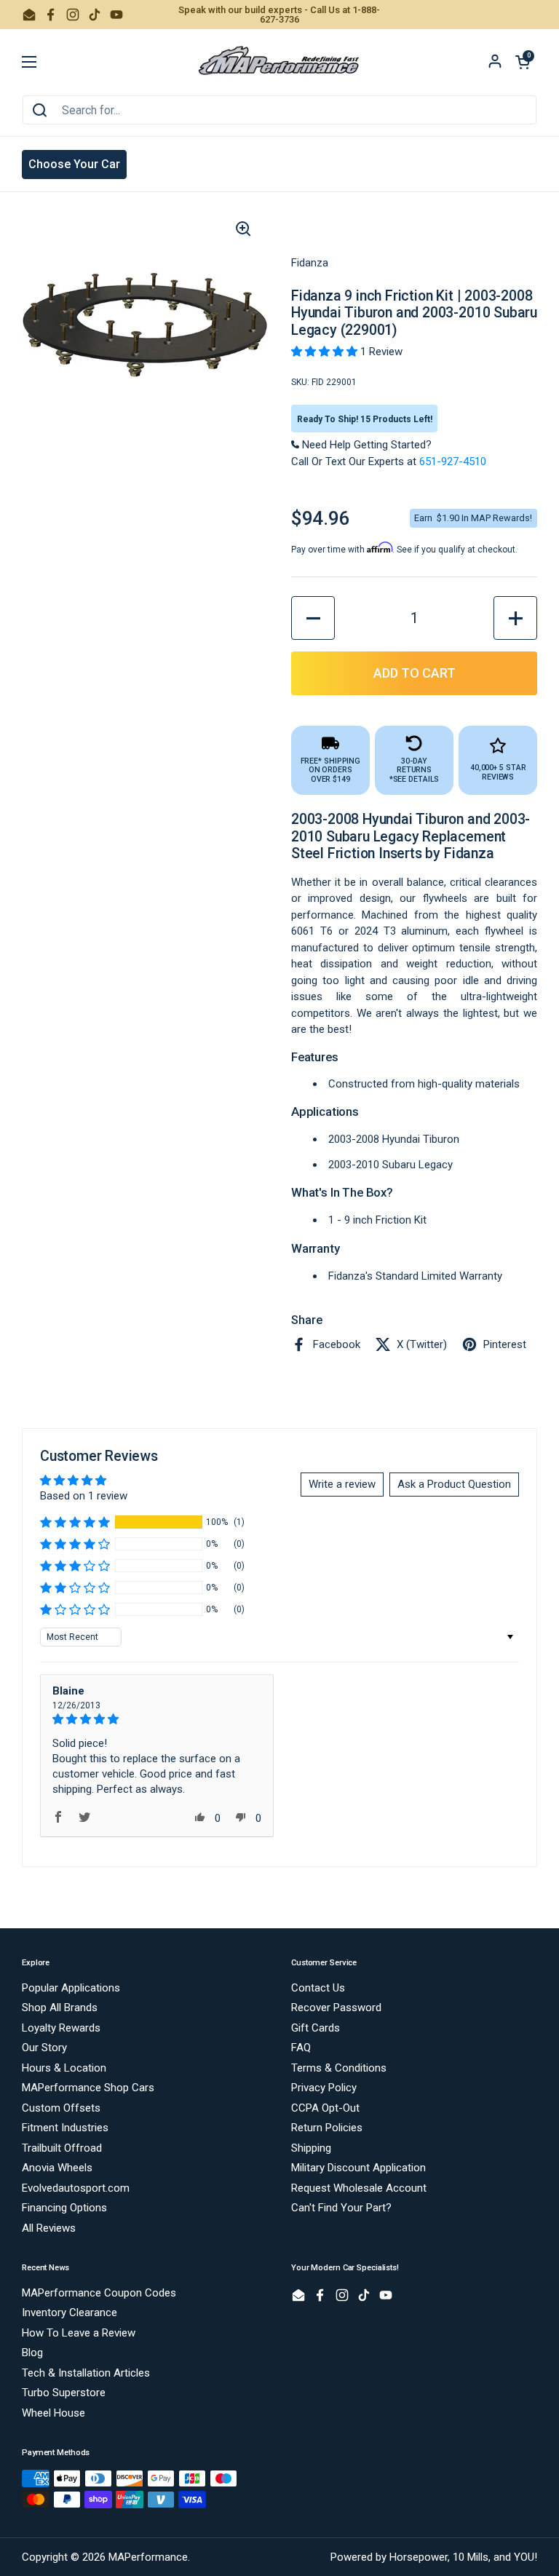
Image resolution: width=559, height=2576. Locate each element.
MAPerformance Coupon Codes (99, 2293)
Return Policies (327, 2128)
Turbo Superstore (64, 2393)
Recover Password (336, 2008)
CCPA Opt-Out (325, 2108)
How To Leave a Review (79, 2333)
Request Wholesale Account (359, 2188)
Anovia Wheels (57, 2168)
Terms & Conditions (339, 2068)
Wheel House (53, 2413)
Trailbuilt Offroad (62, 2148)
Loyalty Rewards (61, 2028)
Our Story (44, 2048)
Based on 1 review (84, 1496)
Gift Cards (316, 2028)
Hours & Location (64, 2068)
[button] (523, 62)
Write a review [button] (342, 1484)
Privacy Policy (324, 2088)
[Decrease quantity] (313, 618)
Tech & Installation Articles (86, 2373)
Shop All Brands (60, 2008)
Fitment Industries (65, 2128)
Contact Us (318, 1988)
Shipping (311, 2148)
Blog (32, 2353)
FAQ (301, 2048)
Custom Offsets (61, 2108)
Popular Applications (71, 1988)
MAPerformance (148, 2557)
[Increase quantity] (515, 618)
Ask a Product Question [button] (454, 1484)
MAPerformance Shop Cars (88, 2088)
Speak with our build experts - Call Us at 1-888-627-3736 (279, 15)
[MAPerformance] (279, 62)
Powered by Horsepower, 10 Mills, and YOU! (434, 2557)
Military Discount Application (358, 2168)
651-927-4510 (453, 461)
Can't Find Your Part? (341, 2208)
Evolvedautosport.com (76, 2188)
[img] (157, 1719)
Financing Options (64, 2208)
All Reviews (49, 2228)
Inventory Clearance (70, 2313)
